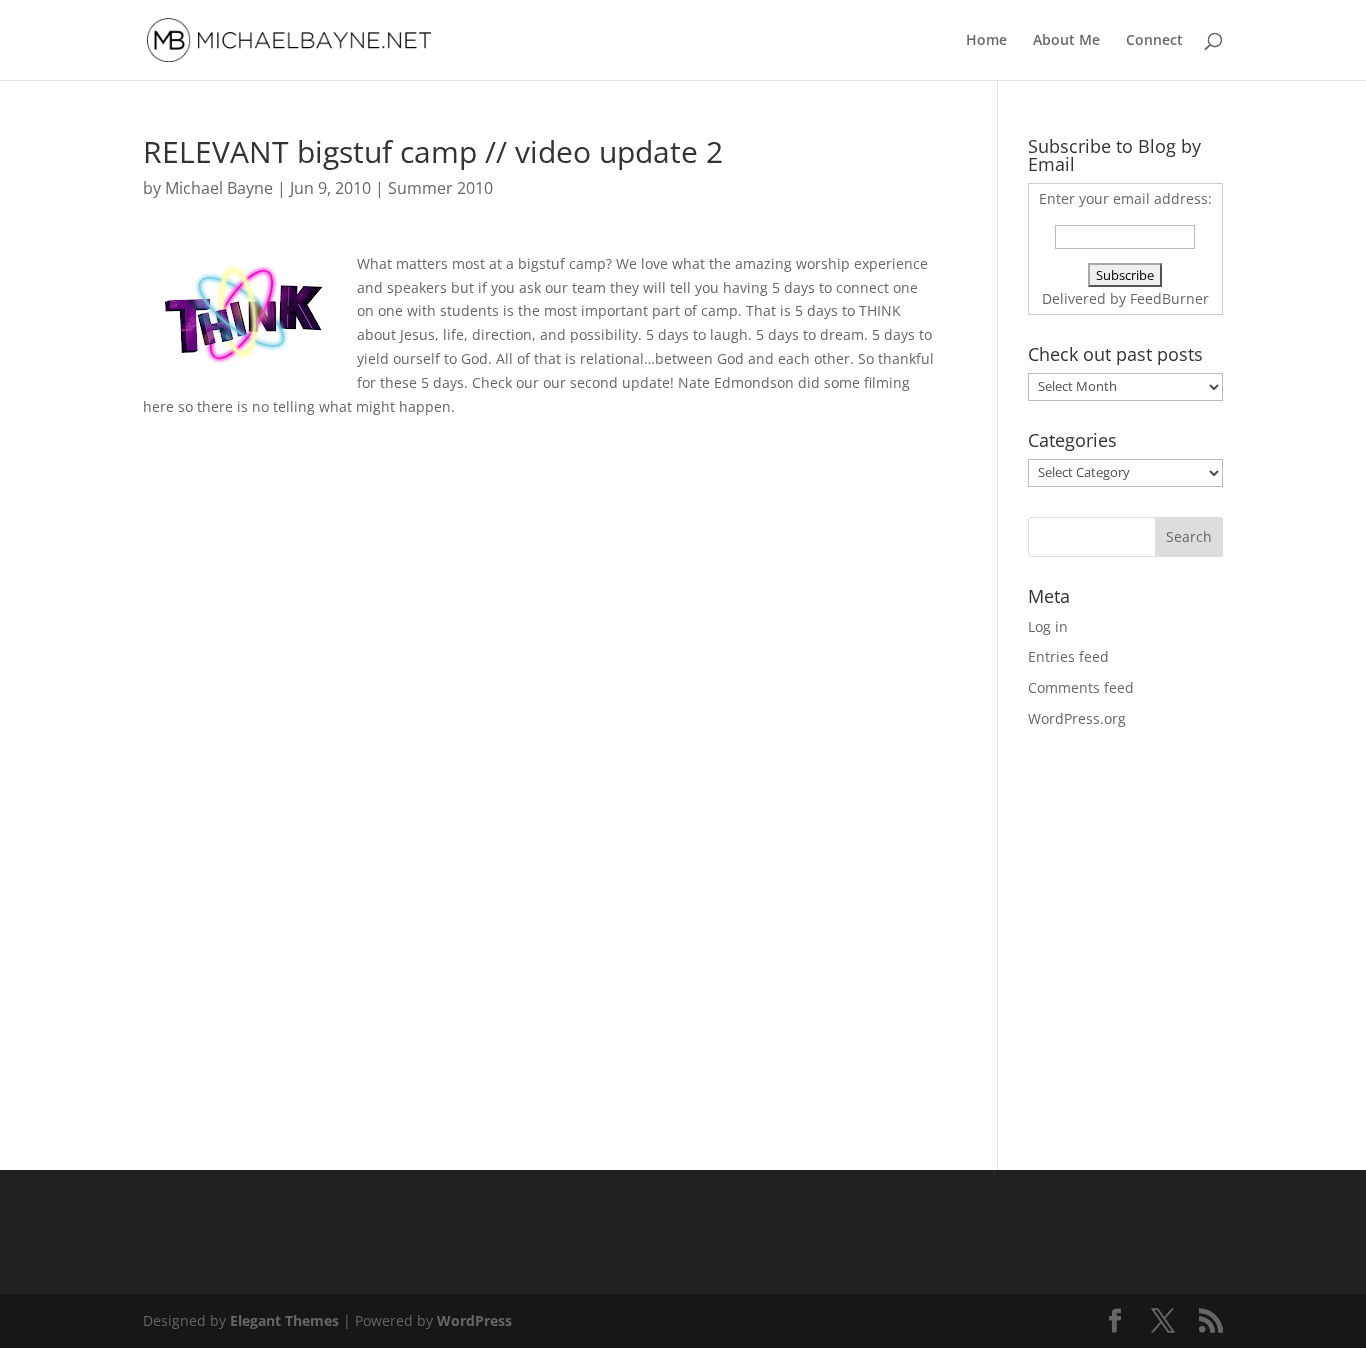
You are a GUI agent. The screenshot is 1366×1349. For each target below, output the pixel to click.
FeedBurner (1169, 298)
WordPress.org (1077, 718)
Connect (1154, 41)
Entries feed (1068, 656)
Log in (1048, 626)
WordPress (474, 1320)
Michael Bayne (219, 188)
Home (986, 41)
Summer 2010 (440, 188)
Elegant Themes (284, 1320)
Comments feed (1081, 687)
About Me (1066, 41)
